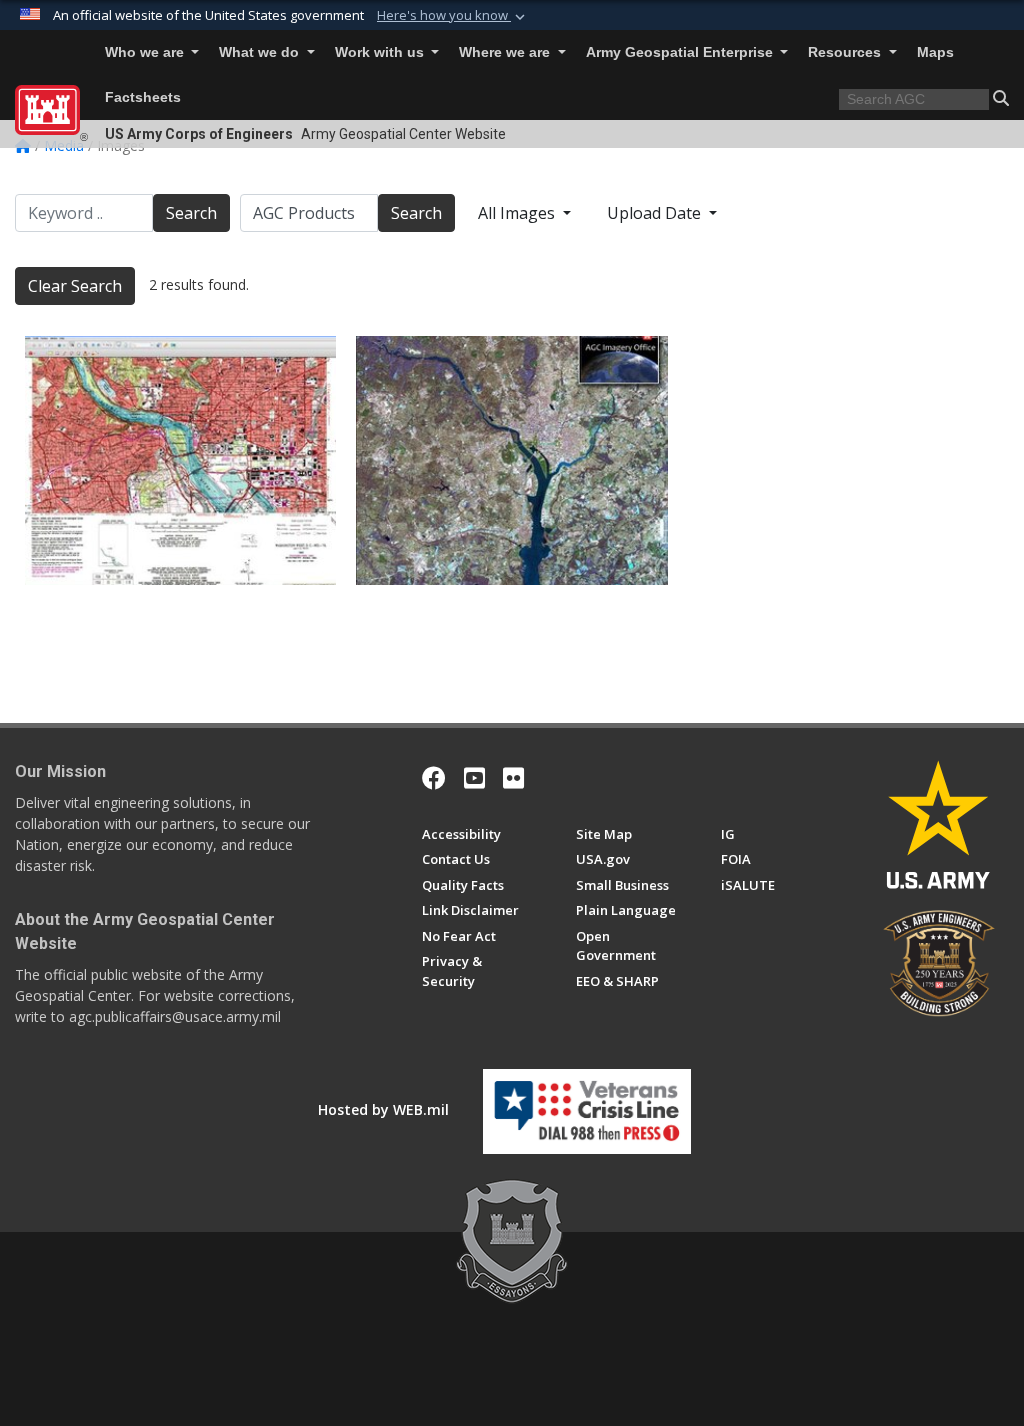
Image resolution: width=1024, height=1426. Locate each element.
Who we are (146, 52)
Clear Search (75, 286)
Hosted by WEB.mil (383, 1109)
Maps (935, 52)
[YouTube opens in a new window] (474, 778)
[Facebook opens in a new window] (434, 778)
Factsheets (143, 97)
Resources (846, 52)
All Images (518, 213)
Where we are (506, 52)
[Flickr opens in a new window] (513, 778)
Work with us (381, 52)
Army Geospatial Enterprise (681, 52)
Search (191, 213)
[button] (453, 16)
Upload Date (656, 213)
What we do (261, 52)
